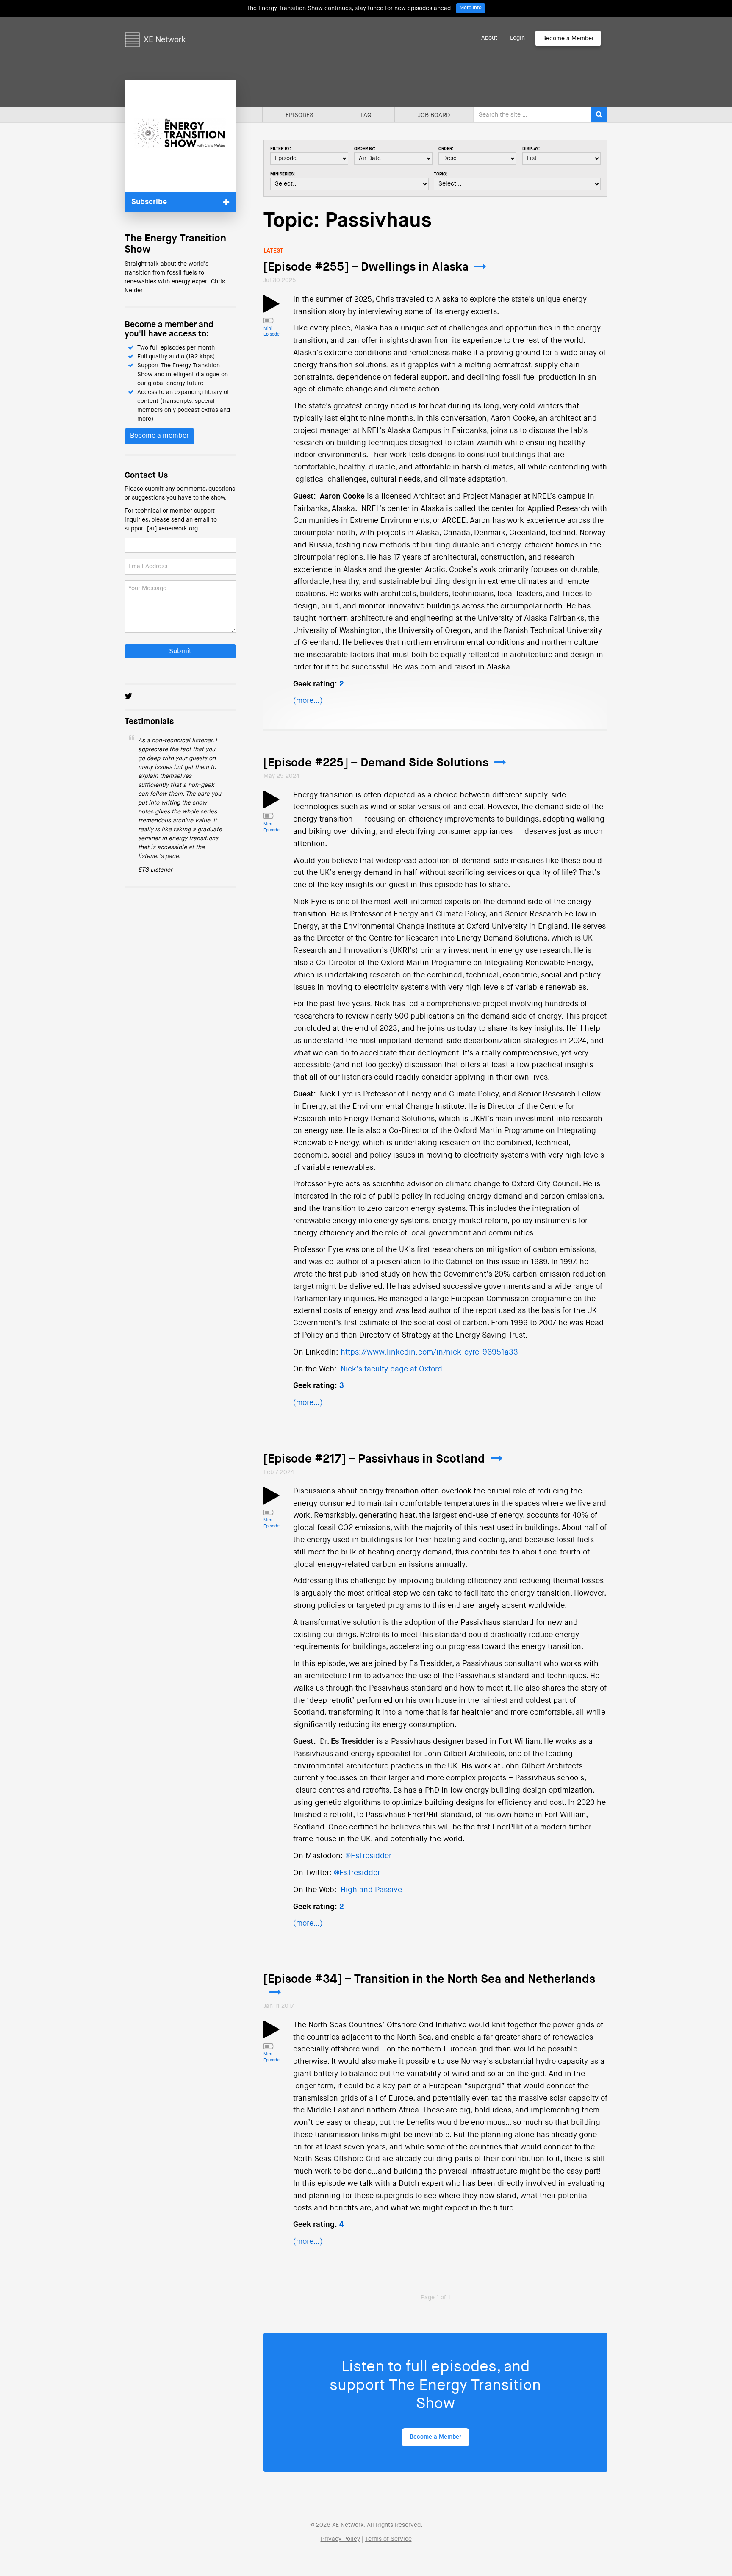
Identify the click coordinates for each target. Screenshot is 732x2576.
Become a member (159, 436)
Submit (180, 652)
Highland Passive (371, 1890)
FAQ (366, 115)
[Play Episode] (272, 309)
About (489, 38)
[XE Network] (155, 28)
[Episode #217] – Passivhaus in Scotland (374, 1459)
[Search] (599, 115)
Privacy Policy (340, 2539)
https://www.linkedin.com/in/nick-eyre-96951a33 (429, 1352)
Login (517, 38)
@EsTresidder (368, 1856)
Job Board (434, 115)
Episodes (299, 115)
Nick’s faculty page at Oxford (391, 1369)
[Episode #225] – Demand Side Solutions (376, 763)
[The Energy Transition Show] (180, 136)
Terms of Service (388, 2539)
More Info (471, 8)
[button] (180, 202)
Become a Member (568, 39)
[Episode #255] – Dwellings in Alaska (366, 267)
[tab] (180, 202)
